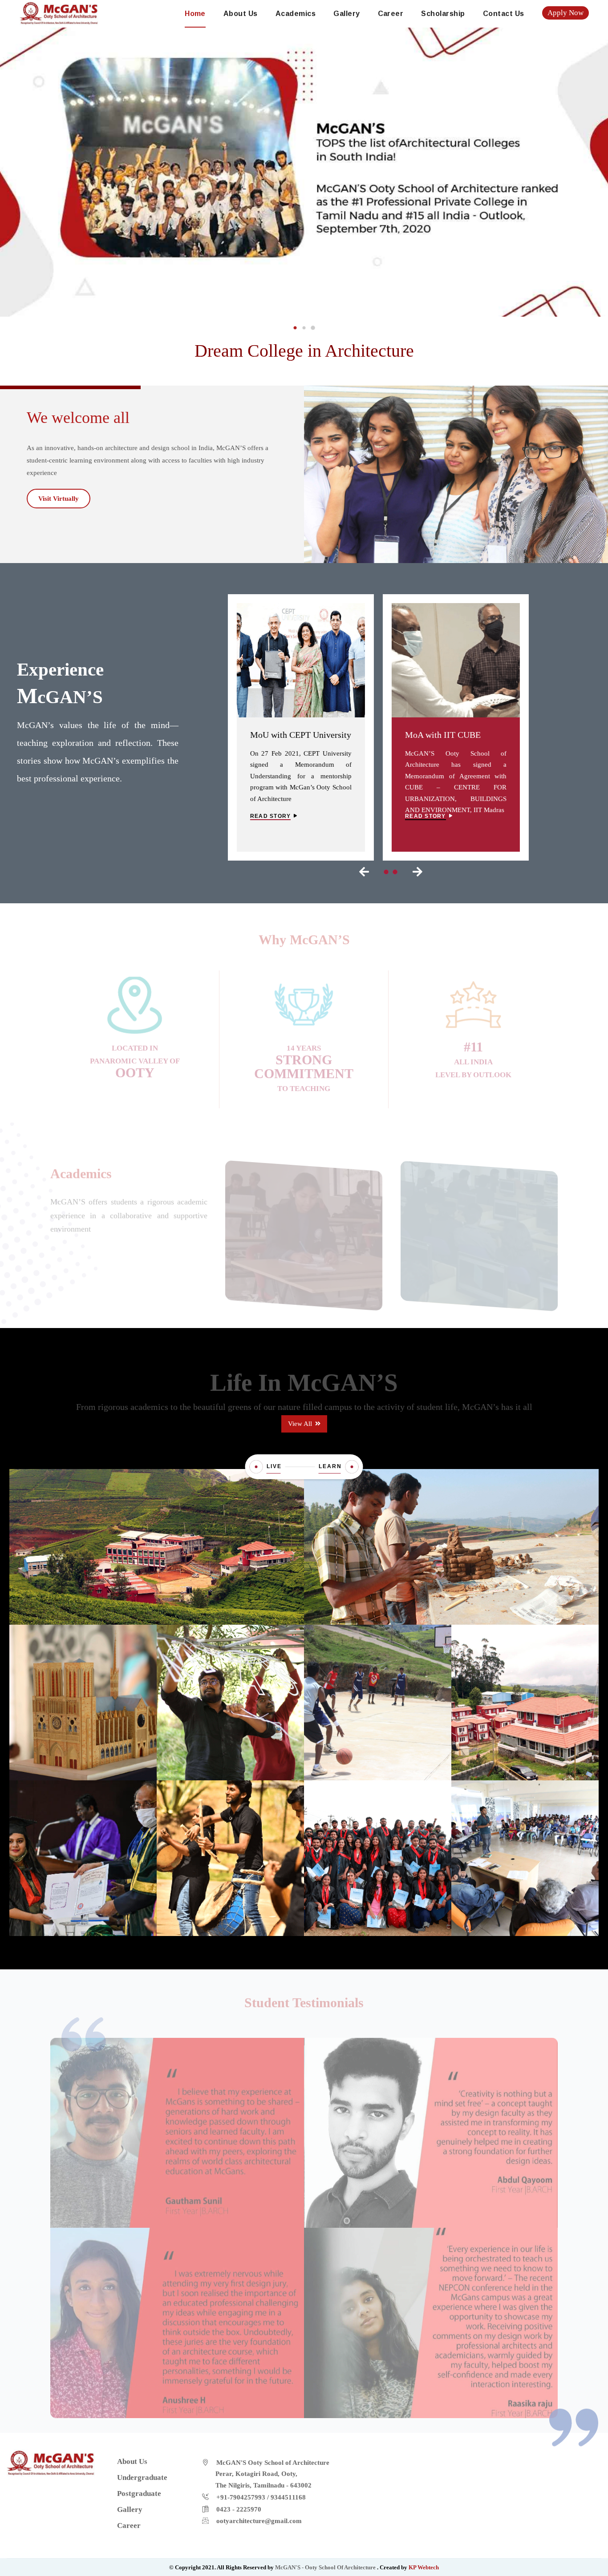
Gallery (347, 14)
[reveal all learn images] (352, 1467)
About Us (241, 14)
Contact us (504, 14)
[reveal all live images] (256, 1467)
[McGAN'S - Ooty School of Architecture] (59, 12)
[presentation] (364, 872)
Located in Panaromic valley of (135, 1055)
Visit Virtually (59, 499)
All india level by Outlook (473, 1056)
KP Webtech (424, 2567)
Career (391, 14)
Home (195, 14)
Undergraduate (304, 1209)
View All (301, 1424)
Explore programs (301, 1253)
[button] (295, 328)
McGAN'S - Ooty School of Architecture (326, 2567)
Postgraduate (479, 1210)
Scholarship (443, 14)
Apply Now (565, 13)
